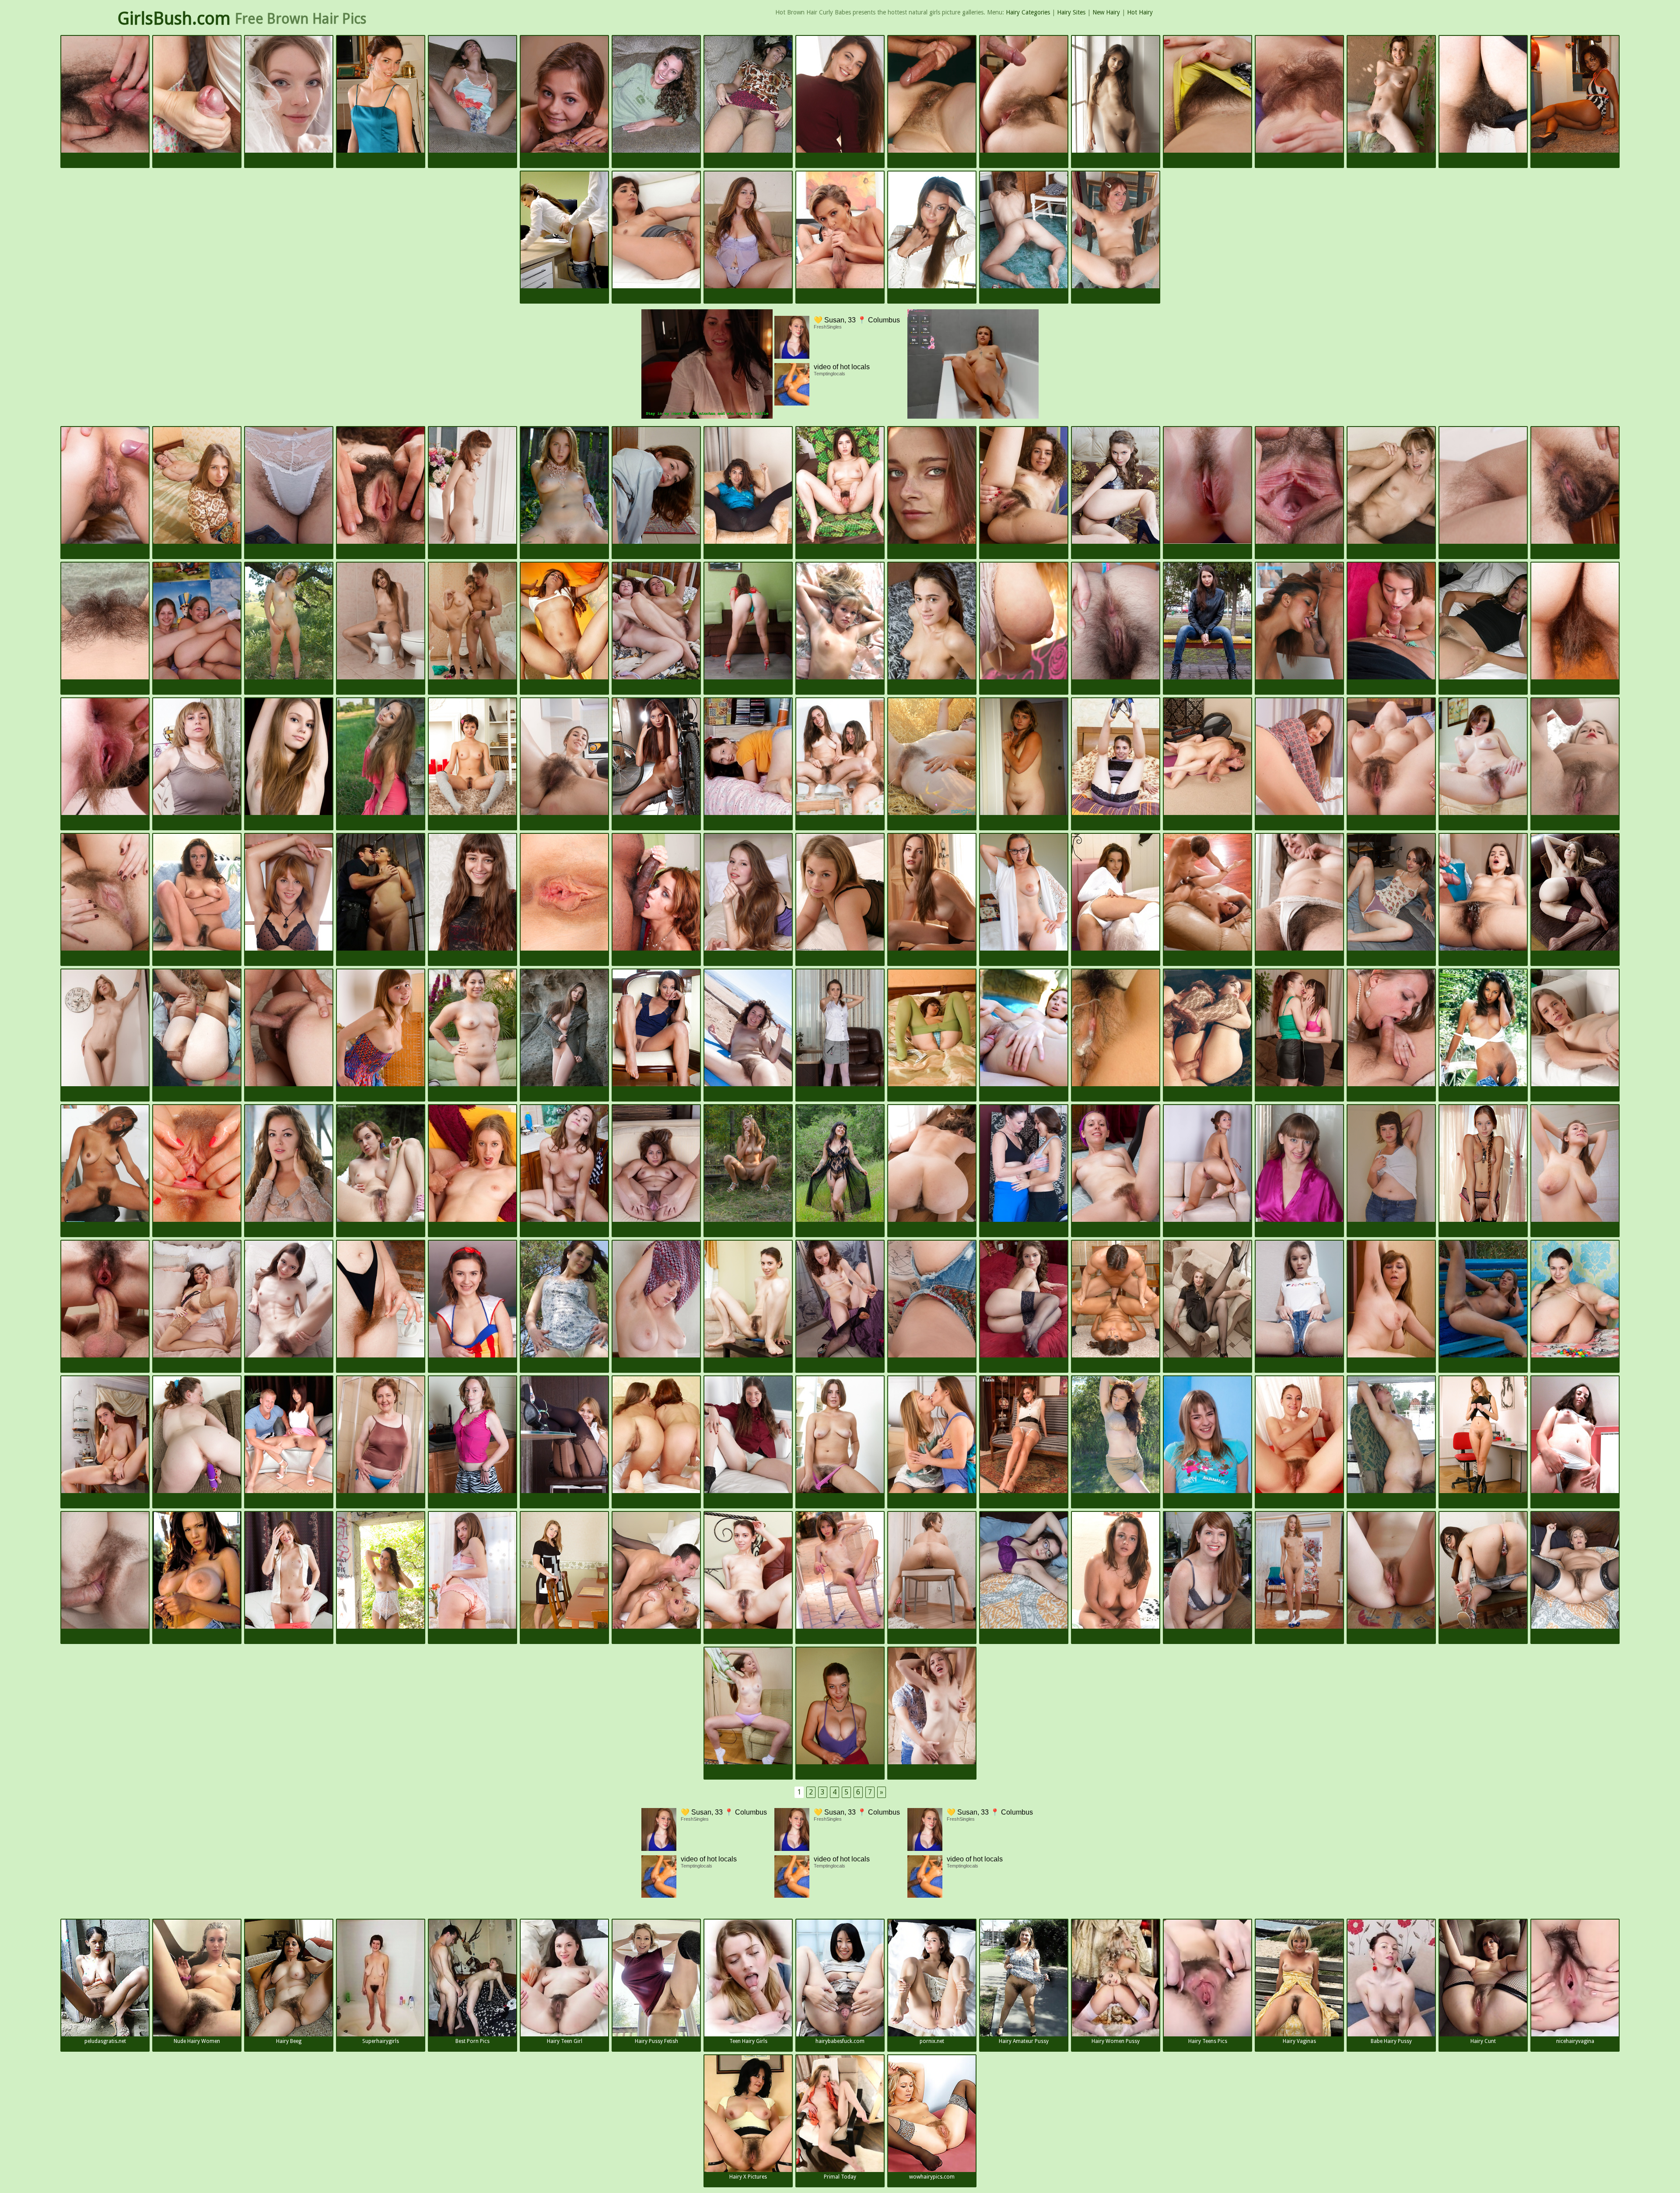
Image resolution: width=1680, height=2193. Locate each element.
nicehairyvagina (1575, 2041)
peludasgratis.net (105, 2041)
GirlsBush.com (174, 19)
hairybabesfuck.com (840, 2041)
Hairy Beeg (289, 2041)
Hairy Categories (1028, 12)
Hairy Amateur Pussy (1024, 2041)
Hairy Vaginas (1299, 2041)
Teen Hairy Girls (748, 2041)
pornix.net (932, 2041)
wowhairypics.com (932, 2177)
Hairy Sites (1071, 12)
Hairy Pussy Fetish (656, 2041)
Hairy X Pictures (748, 2177)
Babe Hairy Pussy (1391, 2041)
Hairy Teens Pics (1208, 2041)
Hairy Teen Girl (565, 2041)
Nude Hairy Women (197, 2041)
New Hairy (1106, 12)
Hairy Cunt (1483, 2041)
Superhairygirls (381, 2041)
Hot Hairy (1140, 12)
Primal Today (840, 2177)
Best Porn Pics (472, 2041)
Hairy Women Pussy (1116, 2041)
